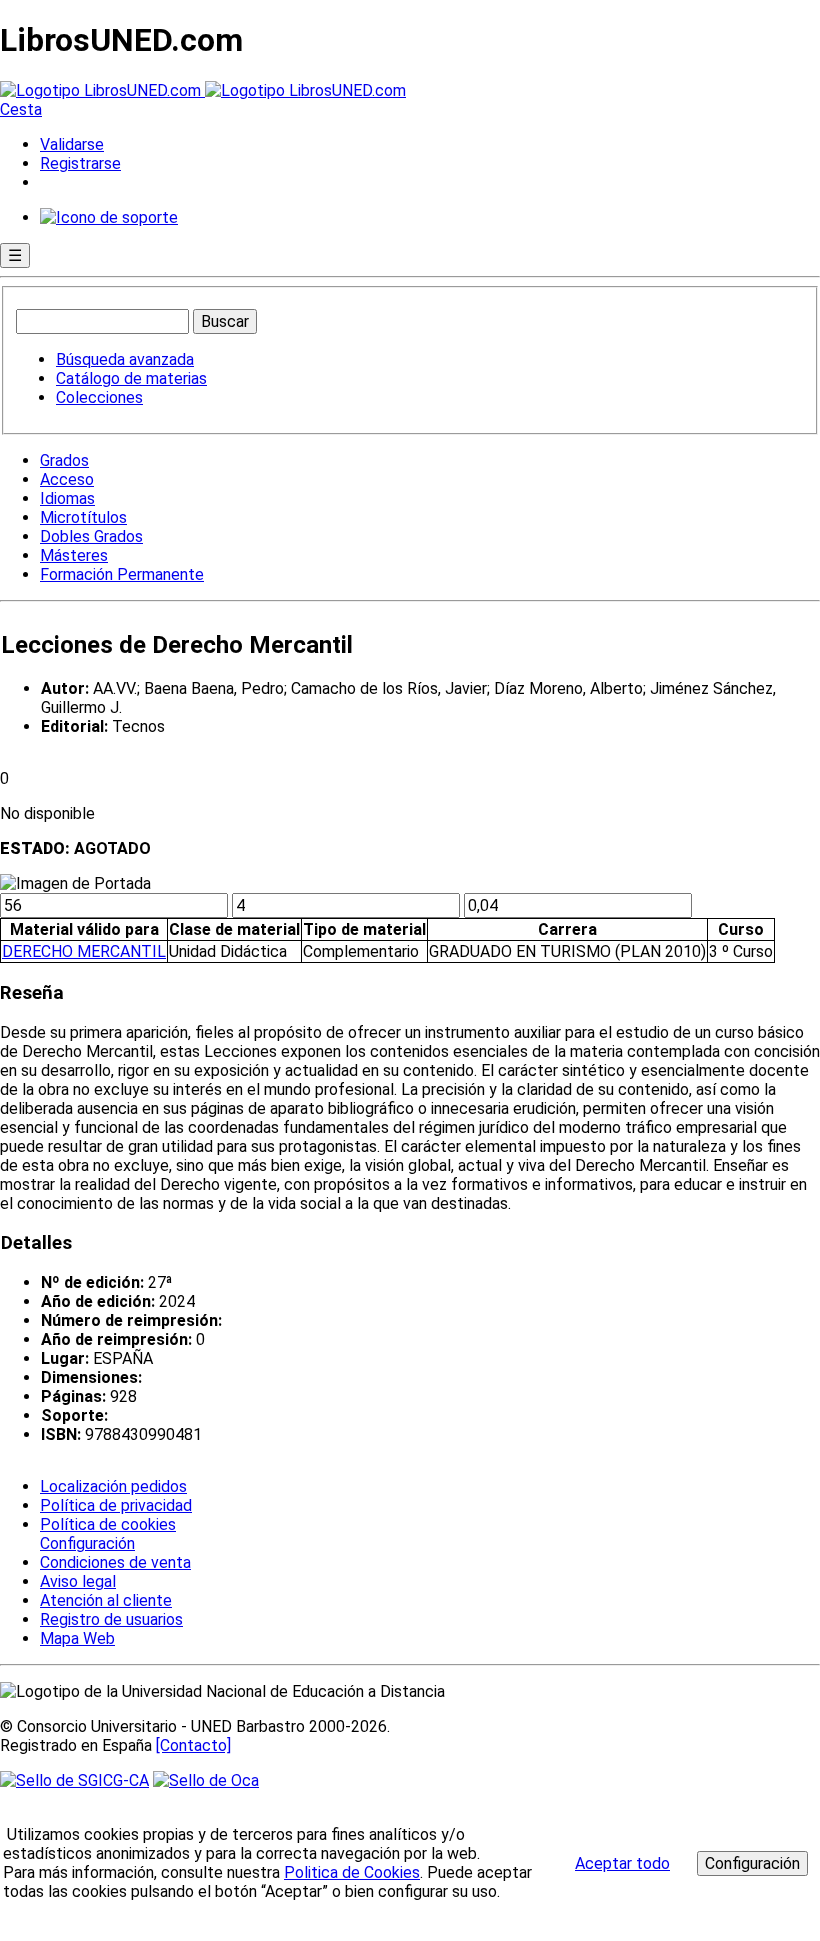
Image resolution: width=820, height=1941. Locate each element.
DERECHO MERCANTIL (84, 951)
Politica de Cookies (352, 1872)
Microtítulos (83, 517)
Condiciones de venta (115, 1562)
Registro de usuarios (111, 1619)
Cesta (21, 109)
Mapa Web (77, 1638)
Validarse (72, 144)
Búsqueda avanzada (125, 359)
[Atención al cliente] (109, 217)
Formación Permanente (122, 574)
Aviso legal (78, 1581)
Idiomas (67, 498)
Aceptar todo (622, 1863)
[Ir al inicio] (203, 90)
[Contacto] (193, 1745)
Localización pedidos (113, 1486)
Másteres (74, 555)
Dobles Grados (91, 536)
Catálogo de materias (131, 378)
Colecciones (99, 397)
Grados (64, 460)
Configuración (86, 1544)
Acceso (67, 479)
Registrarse (80, 163)
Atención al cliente (106, 1600)
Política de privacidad (116, 1505)
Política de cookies (108, 1524)
